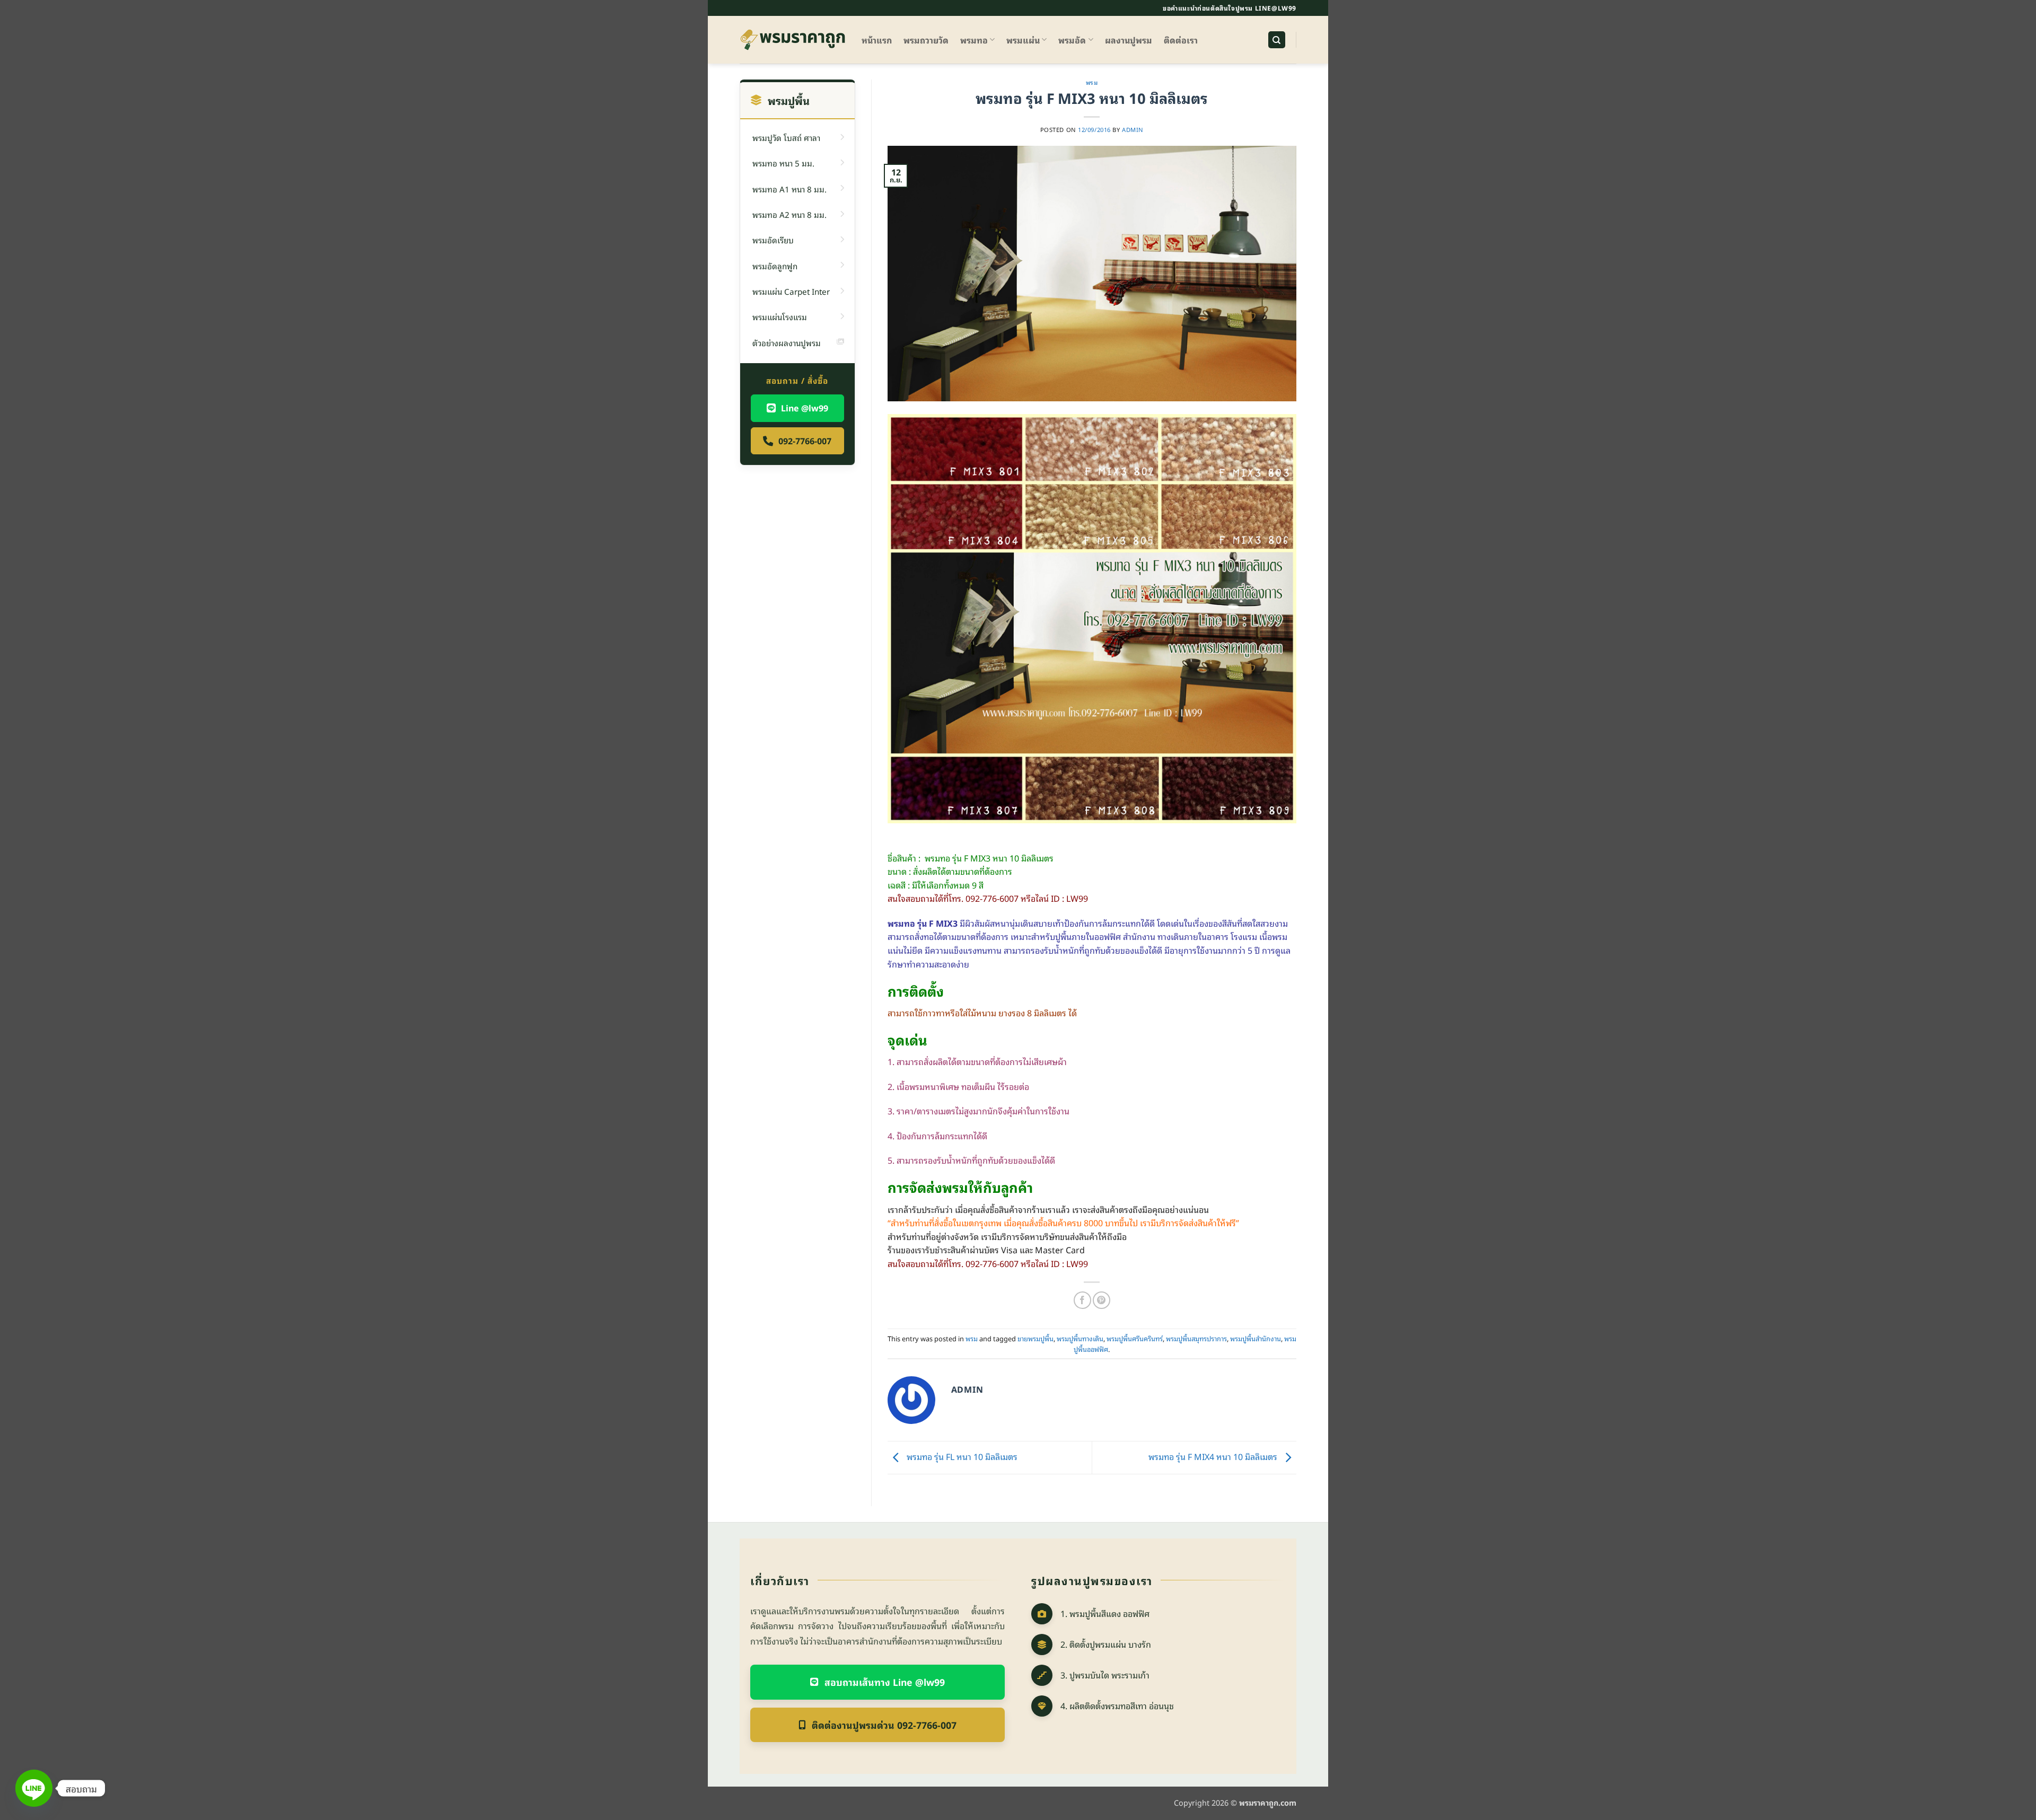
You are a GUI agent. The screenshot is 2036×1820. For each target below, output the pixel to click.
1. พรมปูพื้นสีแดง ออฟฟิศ (1105, 1613)
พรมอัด (1072, 40)
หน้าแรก (877, 40)
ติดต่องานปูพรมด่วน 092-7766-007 (884, 1725)
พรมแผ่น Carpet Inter (791, 291)
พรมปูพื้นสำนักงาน (1256, 1338)
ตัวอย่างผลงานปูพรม (787, 342)
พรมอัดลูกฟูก (775, 266)
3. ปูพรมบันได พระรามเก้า (1105, 1675)
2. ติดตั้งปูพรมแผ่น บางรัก (1106, 1644)
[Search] (1277, 40)
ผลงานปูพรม (1129, 40)
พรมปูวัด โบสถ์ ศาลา (786, 137)
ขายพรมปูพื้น (1035, 1338)
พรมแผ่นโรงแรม (780, 316)
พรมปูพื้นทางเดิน (1080, 1338)
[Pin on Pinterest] (1102, 1300)
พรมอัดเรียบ (773, 240)
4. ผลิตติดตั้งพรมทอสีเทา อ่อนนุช (1117, 1705)
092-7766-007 (805, 441)
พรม (1092, 82)
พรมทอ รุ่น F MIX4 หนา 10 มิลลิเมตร (1214, 1456)
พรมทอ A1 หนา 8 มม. (789, 189)
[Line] (34, 1788)
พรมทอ (974, 40)
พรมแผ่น (1023, 40)
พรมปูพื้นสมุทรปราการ (1196, 1338)
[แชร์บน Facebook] (1082, 1300)
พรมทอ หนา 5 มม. (783, 163)
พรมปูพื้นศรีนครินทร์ (1135, 1338)
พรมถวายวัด (926, 40)
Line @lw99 (805, 408)
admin (1133, 129)
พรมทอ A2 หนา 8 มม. (789, 214)
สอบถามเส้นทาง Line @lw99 (885, 1682)
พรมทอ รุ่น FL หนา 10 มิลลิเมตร (961, 1456)
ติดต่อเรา (1181, 40)
